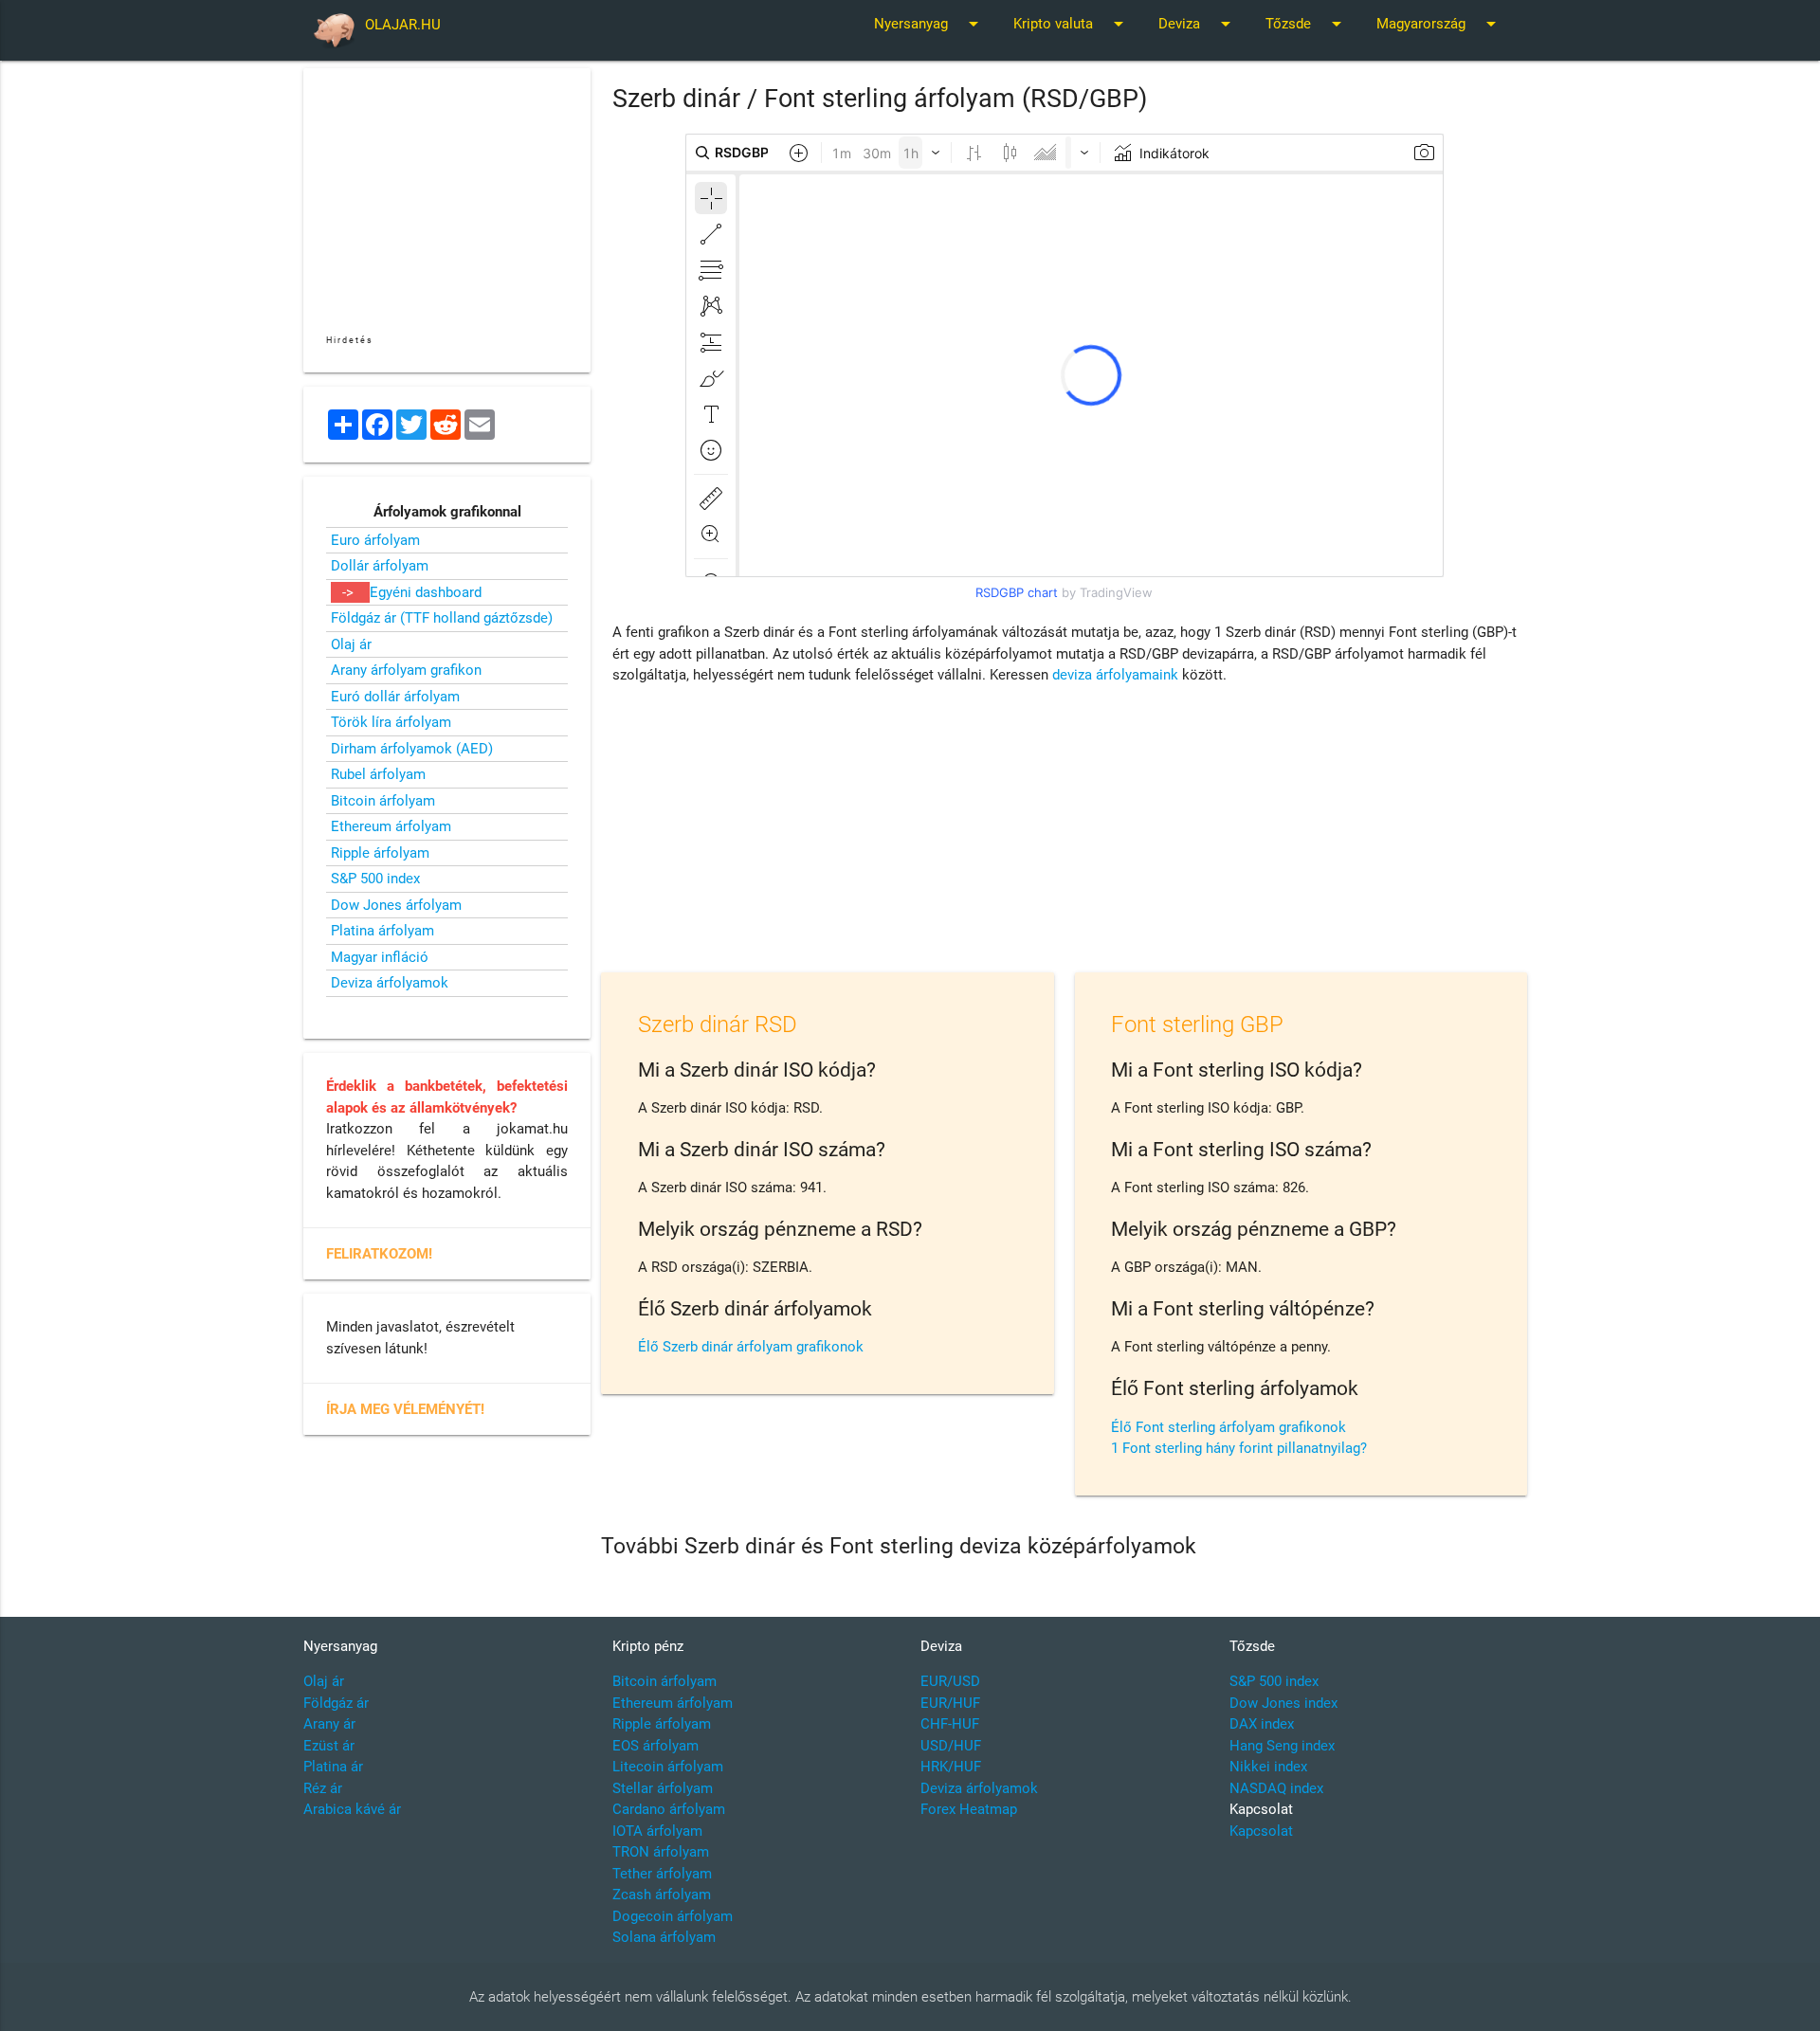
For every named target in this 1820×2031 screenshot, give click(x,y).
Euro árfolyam (375, 540)
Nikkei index (1268, 1767)
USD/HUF (951, 1746)
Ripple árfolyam (380, 853)
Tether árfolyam (662, 1874)
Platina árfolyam (382, 931)
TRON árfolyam (661, 1852)
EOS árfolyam (655, 1746)
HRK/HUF (951, 1767)
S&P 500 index (375, 879)
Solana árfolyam (664, 1937)
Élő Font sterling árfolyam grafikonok (1228, 1427)
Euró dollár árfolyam (395, 697)
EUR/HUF (950, 1703)
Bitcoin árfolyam (383, 801)
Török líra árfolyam (391, 722)
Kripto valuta (1072, 24)
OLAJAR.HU (403, 25)
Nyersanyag (929, 24)
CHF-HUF (950, 1724)
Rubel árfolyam (378, 774)
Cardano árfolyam (669, 1809)
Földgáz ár (336, 1703)
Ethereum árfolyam (391, 826)
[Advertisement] (1065, 833)
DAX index (1262, 1724)
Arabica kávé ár (352, 1809)
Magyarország (1439, 24)
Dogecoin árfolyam (673, 1916)
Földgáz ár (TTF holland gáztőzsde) (442, 618)
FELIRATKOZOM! (379, 1254)
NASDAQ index (1276, 1788)
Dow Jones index (1283, 1703)
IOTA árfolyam (657, 1831)
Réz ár (323, 1788)
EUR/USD (950, 1681)
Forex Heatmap (969, 1809)
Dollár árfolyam (380, 566)
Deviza (1198, 24)
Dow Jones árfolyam (396, 905)
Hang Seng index (1282, 1746)
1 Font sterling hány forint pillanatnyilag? (1239, 1448)
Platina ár (333, 1767)
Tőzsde (1307, 24)
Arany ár (329, 1724)
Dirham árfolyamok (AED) (412, 749)
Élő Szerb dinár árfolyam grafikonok (751, 1347)
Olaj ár (351, 644)
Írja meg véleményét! (405, 1409)
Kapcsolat (1261, 1831)
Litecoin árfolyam (668, 1767)
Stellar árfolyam (663, 1788)
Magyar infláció (380, 957)
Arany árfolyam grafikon (406, 670)
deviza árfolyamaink (1115, 675)
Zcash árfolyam (662, 1895)
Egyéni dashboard (426, 592)
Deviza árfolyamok (390, 983)
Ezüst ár (329, 1746)
